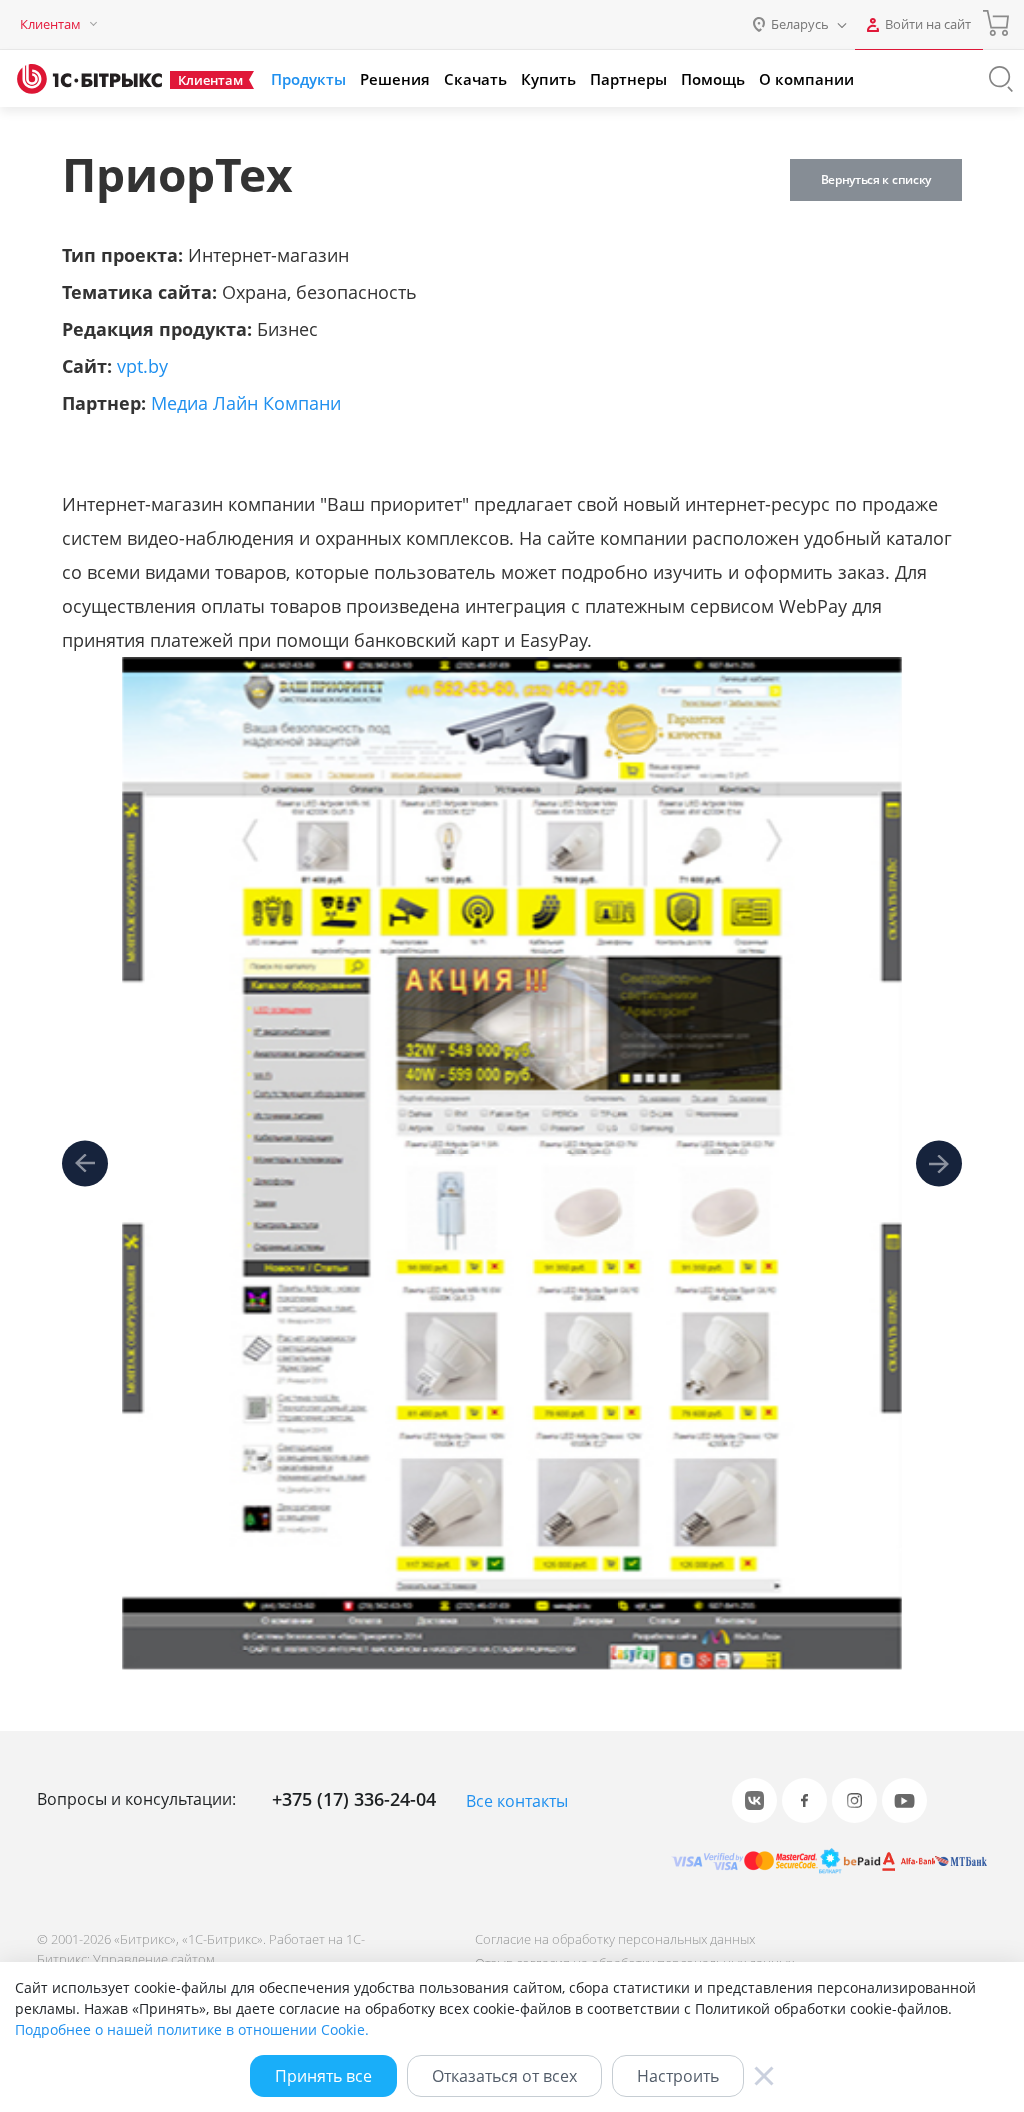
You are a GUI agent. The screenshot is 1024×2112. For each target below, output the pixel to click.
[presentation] (85, 1164)
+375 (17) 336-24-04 (354, 1799)
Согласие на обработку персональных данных (615, 1939)
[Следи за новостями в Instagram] (854, 1800)
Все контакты (517, 1801)
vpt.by (142, 366)
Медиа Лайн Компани (246, 403)
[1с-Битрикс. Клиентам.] (89, 79)
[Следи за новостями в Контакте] (754, 1800)
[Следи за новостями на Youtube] (904, 1800)
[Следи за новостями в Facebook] (804, 1800)
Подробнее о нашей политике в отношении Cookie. (192, 2029)
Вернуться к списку (876, 179)
